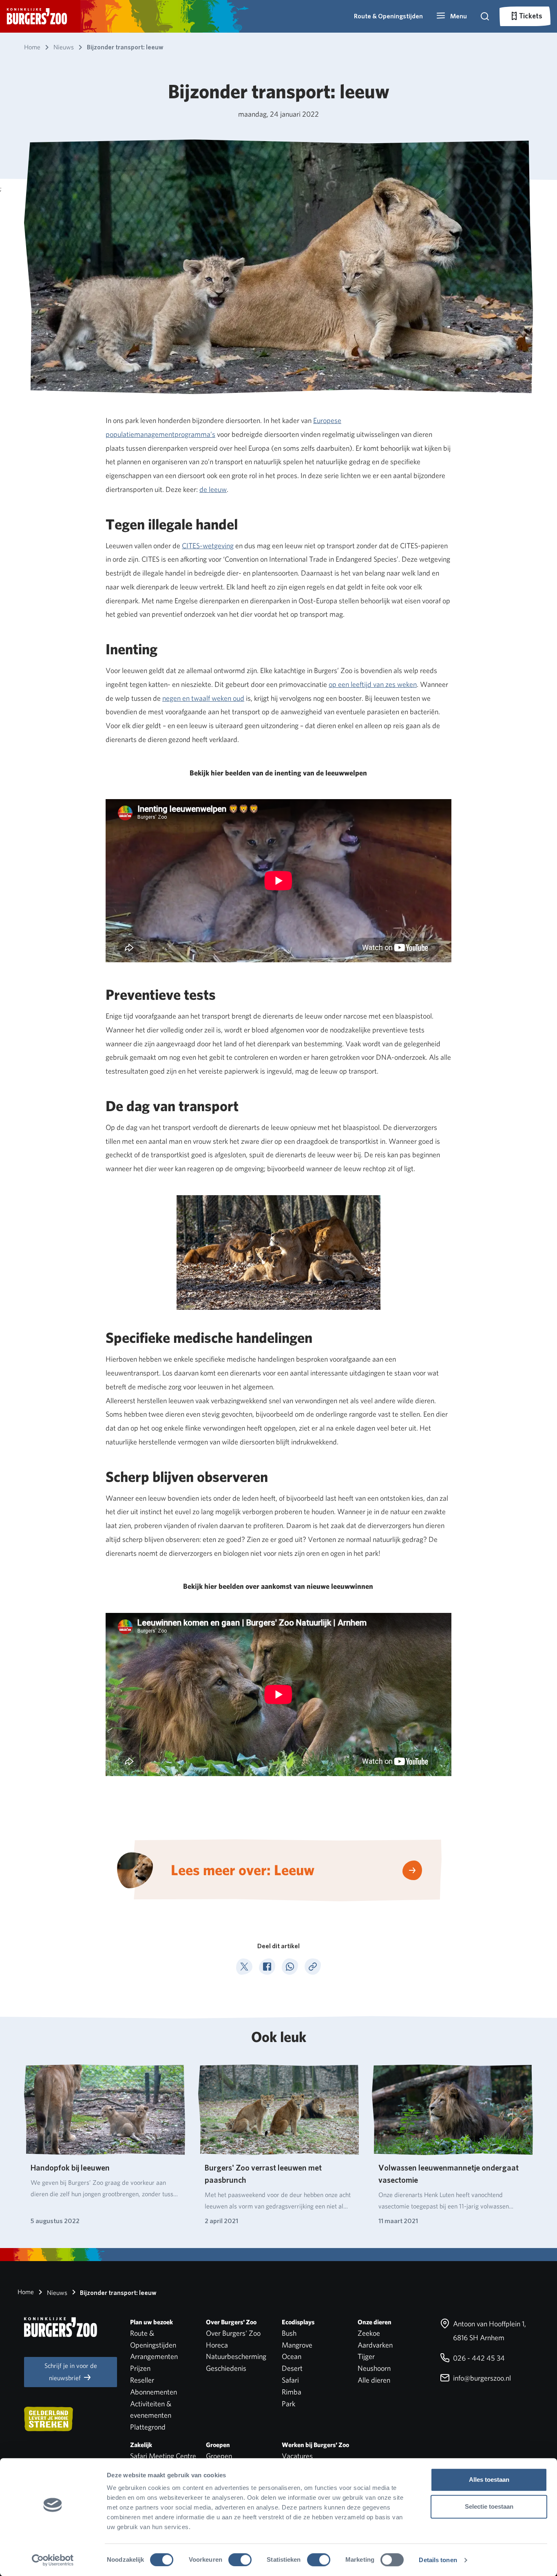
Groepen (219, 2456)
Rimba (292, 2392)
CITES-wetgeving (208, 546)
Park (288, 2404)
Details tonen (438, 2560)
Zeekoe (369, 2333)
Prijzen (140, 2368)
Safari (290, 2380)
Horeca (217, 2345)
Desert (292, 2368)
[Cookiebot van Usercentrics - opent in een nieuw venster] (53, 2560)
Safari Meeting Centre (163, 2456)
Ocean (292, 2356)
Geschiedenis (226, 2368)
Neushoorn (374, 2368)
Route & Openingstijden (388, 16)
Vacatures (297, 2456)
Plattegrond (148, 2427)
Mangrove (297, 2345)
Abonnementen (154, 2392)
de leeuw (213, 489)
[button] (451, 16)
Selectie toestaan (489, 2506)
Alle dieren (374, 2380)
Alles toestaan (489, 2480)
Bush (289, 2333)
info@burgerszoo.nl (481, 2378)
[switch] (240, 2560)
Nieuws (56, 2293)
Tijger (366, 2356)
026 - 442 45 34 (478, 2358)
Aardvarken (375, 2345)
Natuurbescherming (236, 2356)
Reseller (142, 2380)
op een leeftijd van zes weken (373, 684)
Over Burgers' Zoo (233, 2333)
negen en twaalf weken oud (203, 698)
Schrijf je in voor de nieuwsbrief (71, 2372)
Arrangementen (154, 2356)
